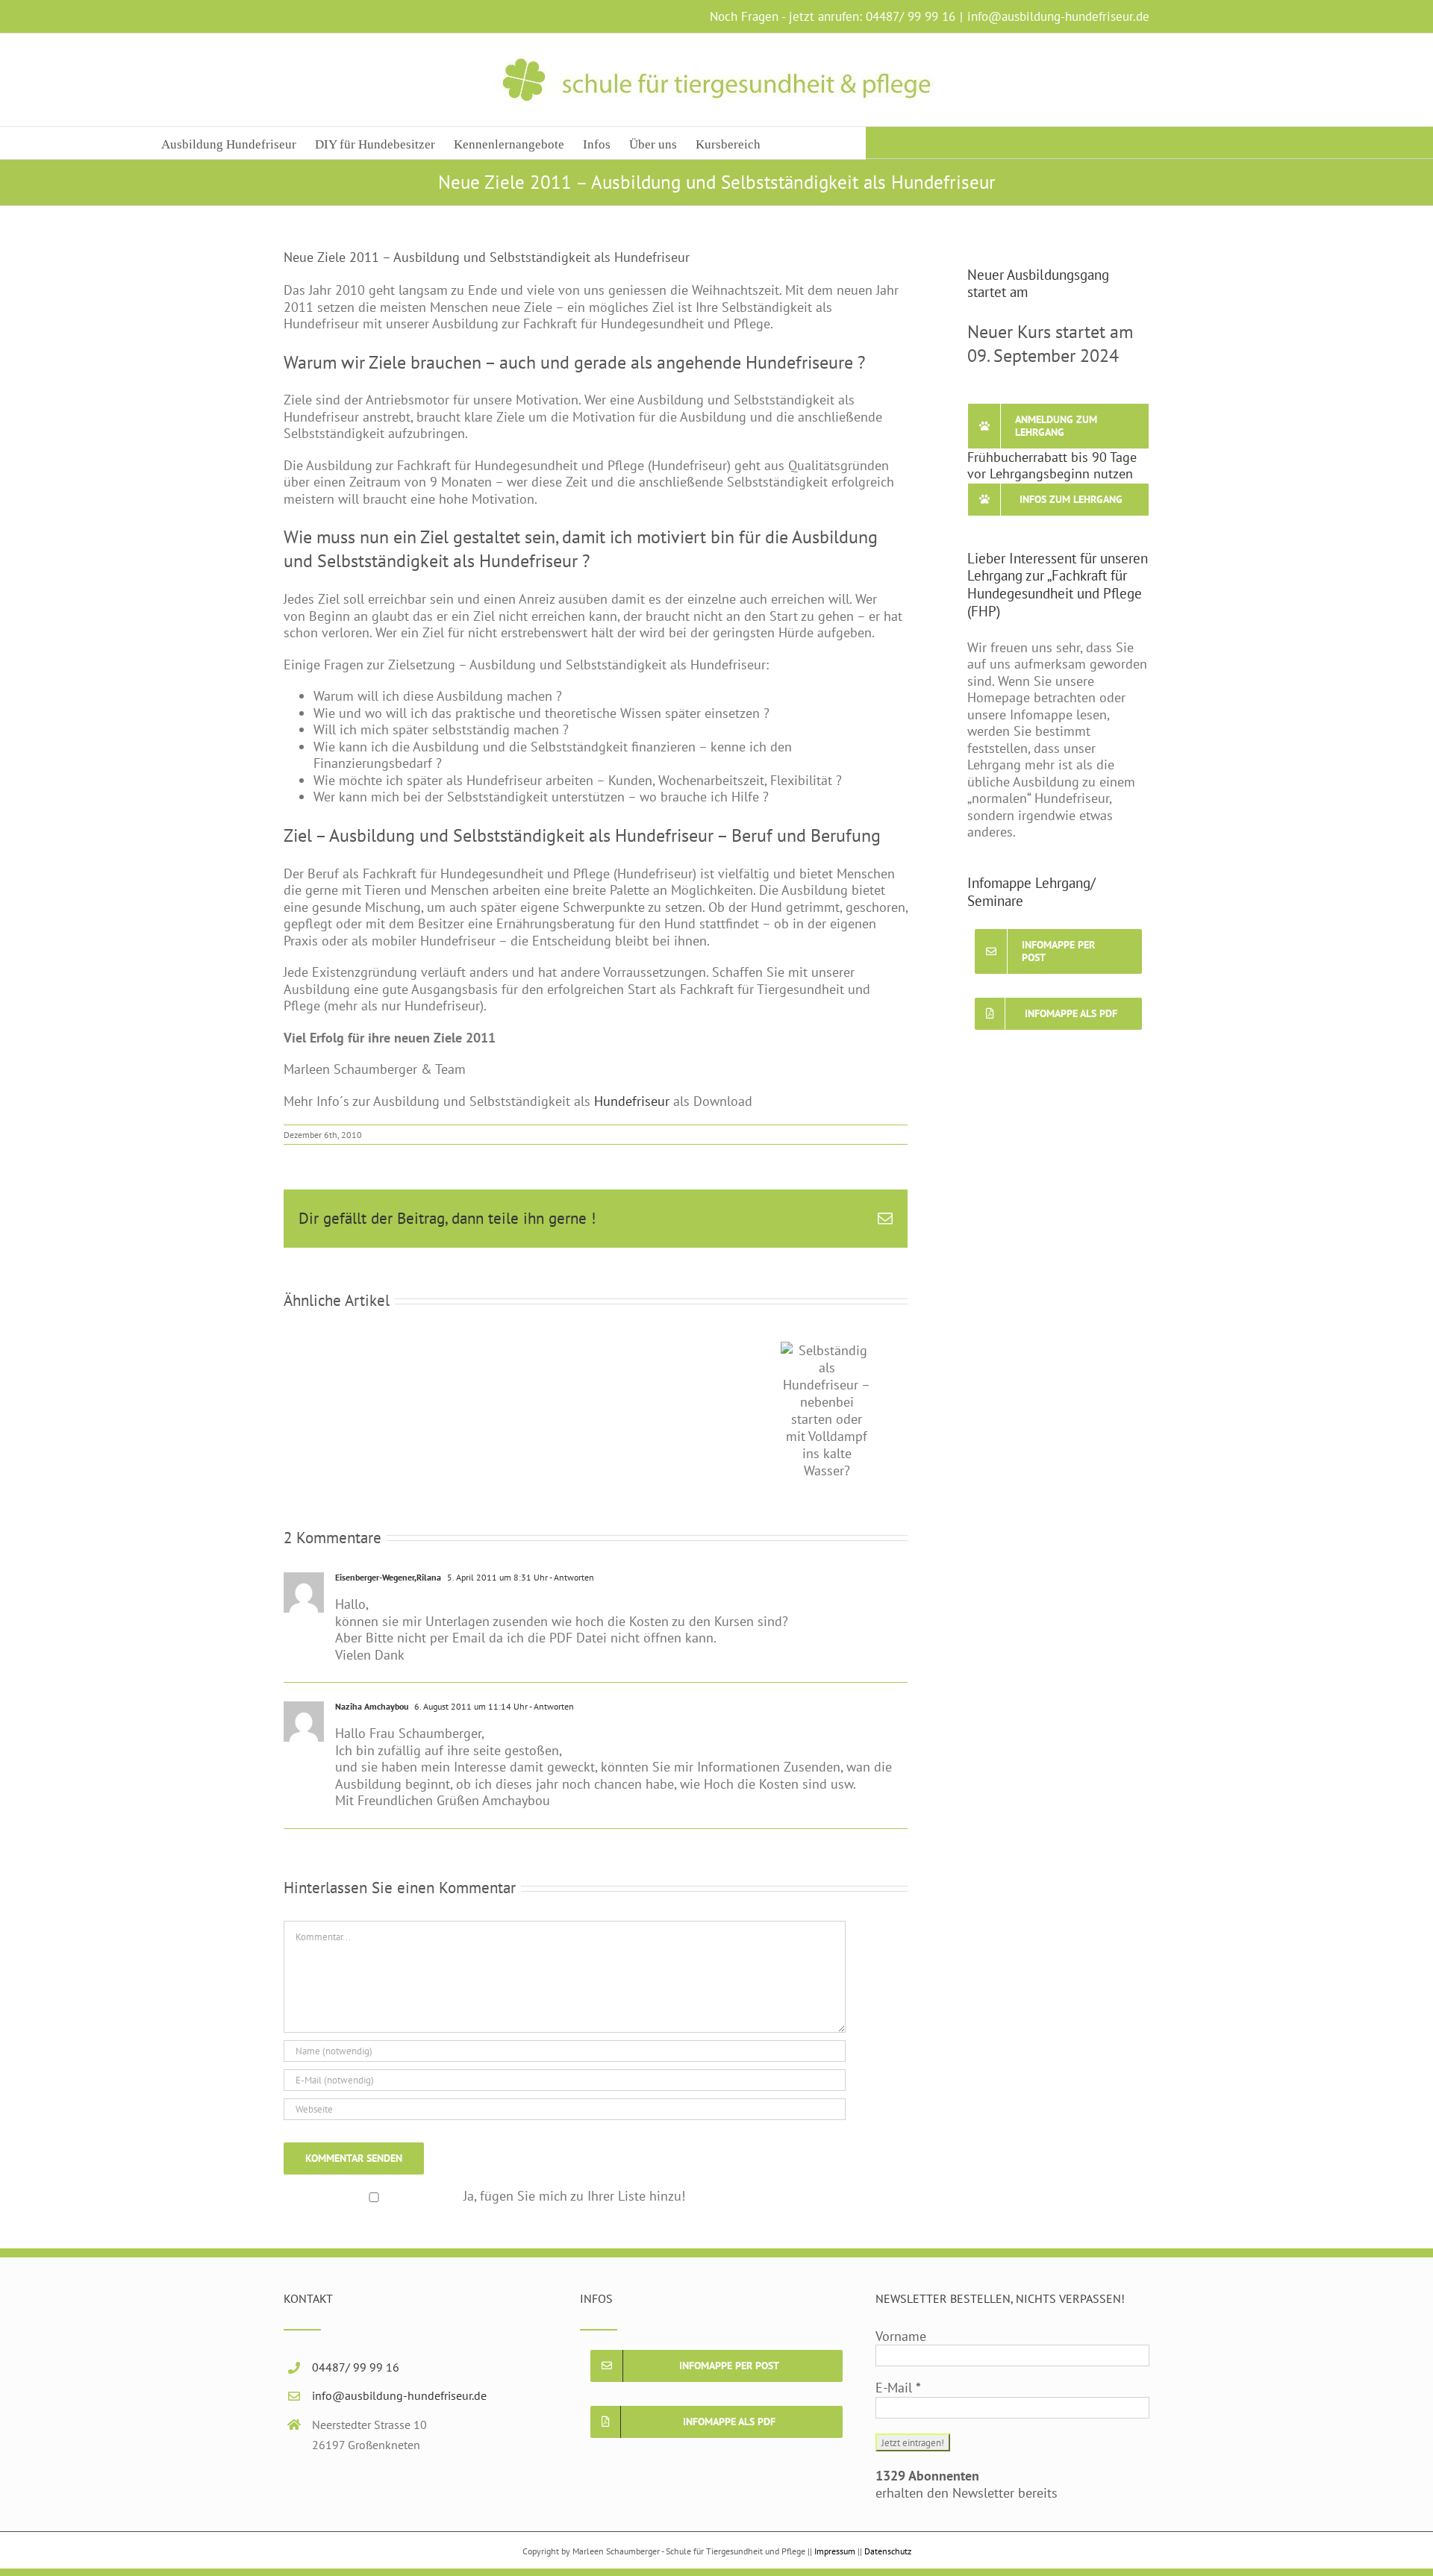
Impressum (835, 2526)
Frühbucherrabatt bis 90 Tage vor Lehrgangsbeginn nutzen (1052, 466)
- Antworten (571, 1552)
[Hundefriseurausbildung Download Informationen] (671, 1101)
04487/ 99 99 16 (911, 16)
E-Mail (898, 2363)
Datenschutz (888, 2526)
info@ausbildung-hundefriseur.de (1058, 16)
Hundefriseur (632, 1101)
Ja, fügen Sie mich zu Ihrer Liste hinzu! (574, 2170)
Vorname (901, 2311)
